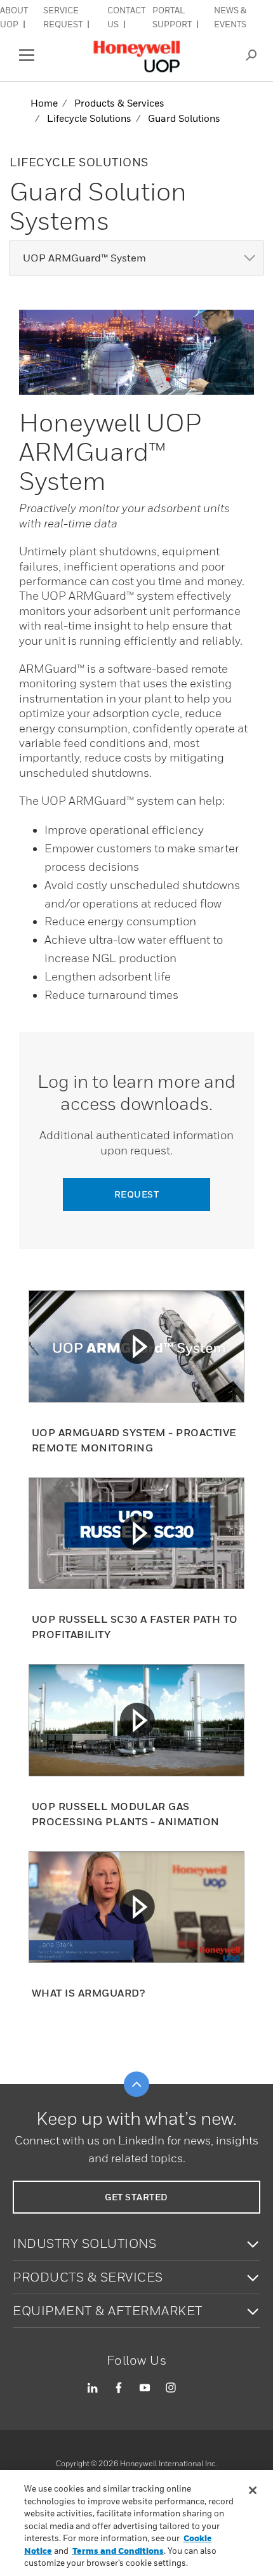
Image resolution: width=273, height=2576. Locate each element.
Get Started (136, 2197)
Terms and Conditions (118, 2551)
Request (137, 1194)
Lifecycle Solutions (89, 118)
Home (44, 103)
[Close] (253, 2490)
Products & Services (119, 103)
